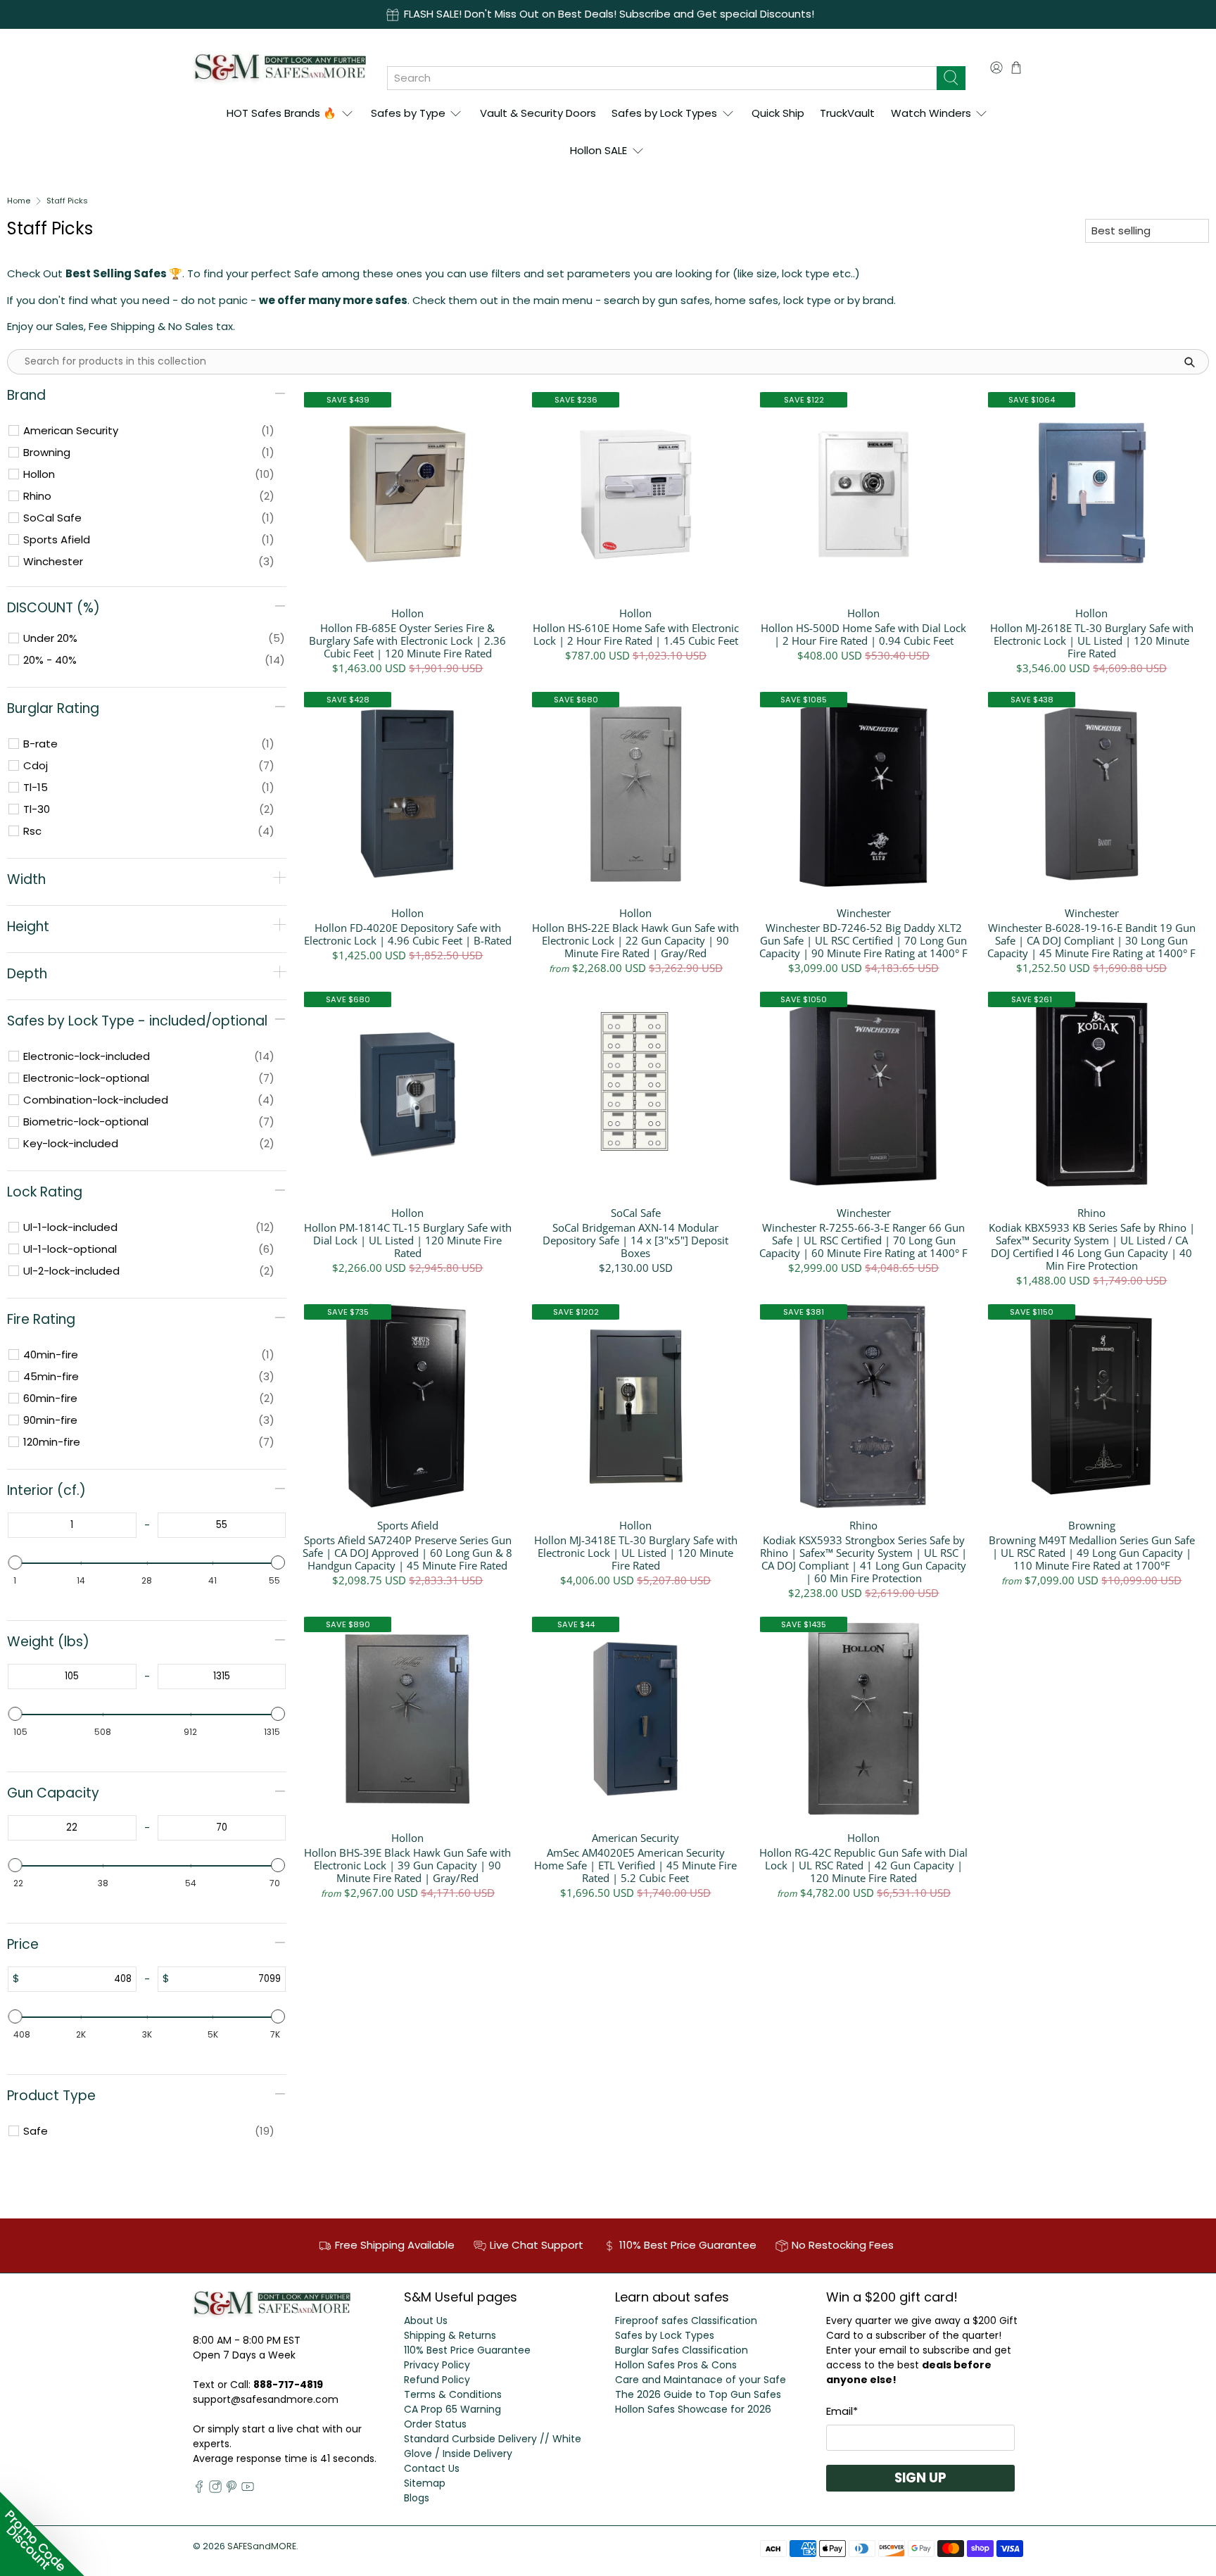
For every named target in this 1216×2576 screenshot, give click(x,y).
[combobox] (662, 78)
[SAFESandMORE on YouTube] (248, 2489)
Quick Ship (778, 113)
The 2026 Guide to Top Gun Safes (698, 2394)
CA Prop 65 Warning (452, 2409)
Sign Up (920, 2478)
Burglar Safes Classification (682, 2350)
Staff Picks (67, 201)
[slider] (15, 1562)
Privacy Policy (437, 2365)
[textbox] (72, 1525)
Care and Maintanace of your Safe (701, 2380)
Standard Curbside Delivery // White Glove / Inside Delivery (493, 2446)
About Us (426, 2321)
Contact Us (432, 2468)
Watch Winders (931, 113)
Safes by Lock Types (664, 113)
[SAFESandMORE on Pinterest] (232, 2489)
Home (19, 201)
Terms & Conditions (453, 2394)
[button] (42, 2534)
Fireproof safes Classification (686, 2321)
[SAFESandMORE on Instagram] (215, 2489)
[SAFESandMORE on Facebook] (199, 2489)
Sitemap (425, 2483)
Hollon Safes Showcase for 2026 (693, 2409)
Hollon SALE (598, 150)
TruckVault (847, 113)
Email (842, 2411)
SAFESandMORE (262, 2546)
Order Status (435, 2424)
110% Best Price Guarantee (467, 2350)
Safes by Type (408, 113)
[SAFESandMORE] (280, 67)
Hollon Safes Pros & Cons (676, 2365)
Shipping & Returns (450, 2335)
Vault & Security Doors (538, 113)
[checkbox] (149, 431)
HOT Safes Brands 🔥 (281, 113)
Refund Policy (437, 2380)
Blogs (417, 2498)
